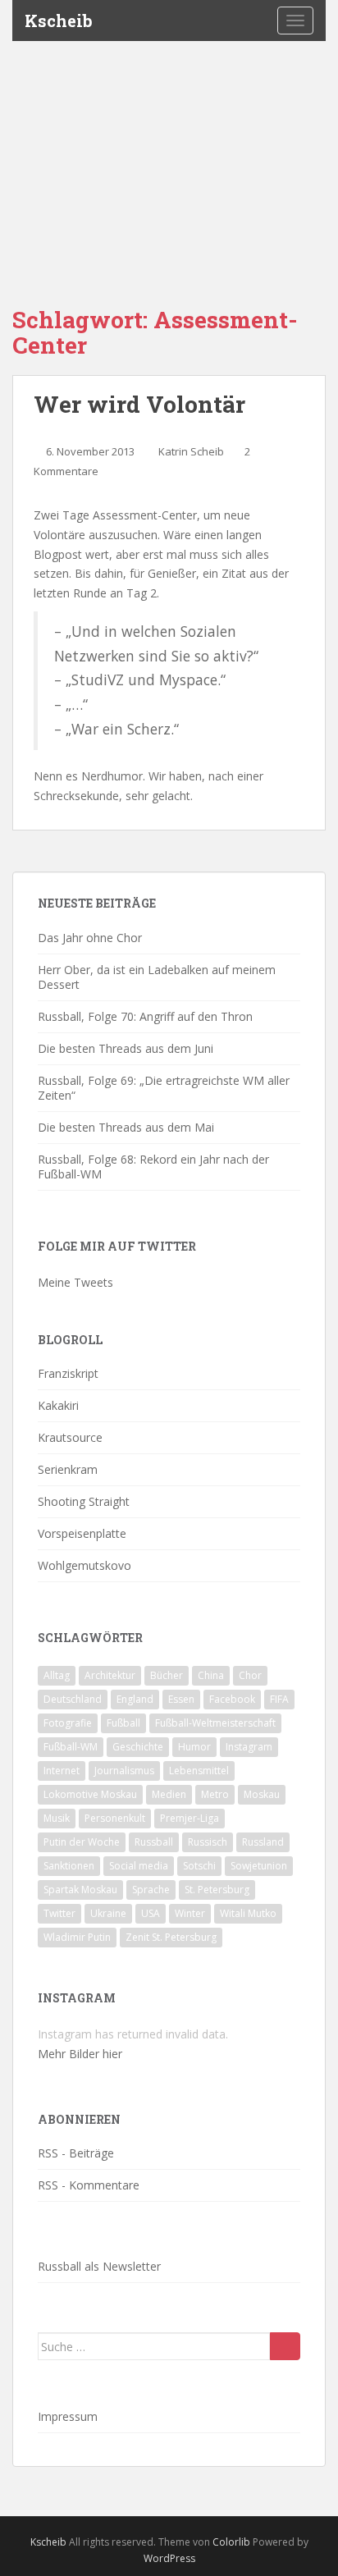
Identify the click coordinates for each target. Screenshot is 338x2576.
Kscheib (59, 21)
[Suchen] (285, 2346)
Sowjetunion (259, 1866)
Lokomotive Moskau (90, 1794)
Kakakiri (58, 1405)
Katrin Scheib (191, 451)
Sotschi (199, 1866)
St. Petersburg (217, 1890)
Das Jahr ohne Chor (90, 938)
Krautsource (70, 1437)
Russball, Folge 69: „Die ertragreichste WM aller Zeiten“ (164, 1088)
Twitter (59, 1913)
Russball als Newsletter (99, 2266)
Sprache (151, 1890)
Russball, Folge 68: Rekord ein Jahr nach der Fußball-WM (153, 1167)
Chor (250, 1675)
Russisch (208, 1842)
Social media (139, 1866)
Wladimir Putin (77, 1937)
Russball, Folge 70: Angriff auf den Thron (145, 1016)
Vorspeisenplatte (82, 1533)
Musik (57, 1818)
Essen (181, 1699)
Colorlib (231, 2542)
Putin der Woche (82, 1842)
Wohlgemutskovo (84, 1565)
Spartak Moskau (80, 1890)
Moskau (262, 1794)
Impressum (68, 2416)
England (135, 1699)
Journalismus (124, 1771)
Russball (154, 1842)
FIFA (279, 1699)
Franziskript (68, 1373)
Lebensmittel (199, 1771)
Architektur (110, 1675)
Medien (169, 1794)
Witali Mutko (248, 1913)
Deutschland (73, 1699)
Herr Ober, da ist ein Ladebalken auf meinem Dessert (157, 977)
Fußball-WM (71, 1747)
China (211, 1675)
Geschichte (138, 1747)
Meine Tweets (75, 1282)
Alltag (57, 1675)
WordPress (169, 2558)
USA (151, 1913)
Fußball (123, 1723)
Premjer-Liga (190, 1818)
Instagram (249, 1747)
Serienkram (68, 1469)
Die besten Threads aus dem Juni (126, 1048)
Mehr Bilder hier (80, 2054)
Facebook (232, 1699)
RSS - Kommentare (89, 2185)
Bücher (167, 1675)
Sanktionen (69, 1866)
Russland (263, 1842)
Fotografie (68, 1723)
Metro (215, 1794)
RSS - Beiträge (76, 2153)
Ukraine (108, 1913)
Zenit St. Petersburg (171, 1937)
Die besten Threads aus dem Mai (126, 1127)
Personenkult (115, 1818)
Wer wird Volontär (139, 404)
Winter (190, 1913)
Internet (62, 1771)
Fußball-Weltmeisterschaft (215, 1723)
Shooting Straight (84, 1501)
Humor (194, 1747)
